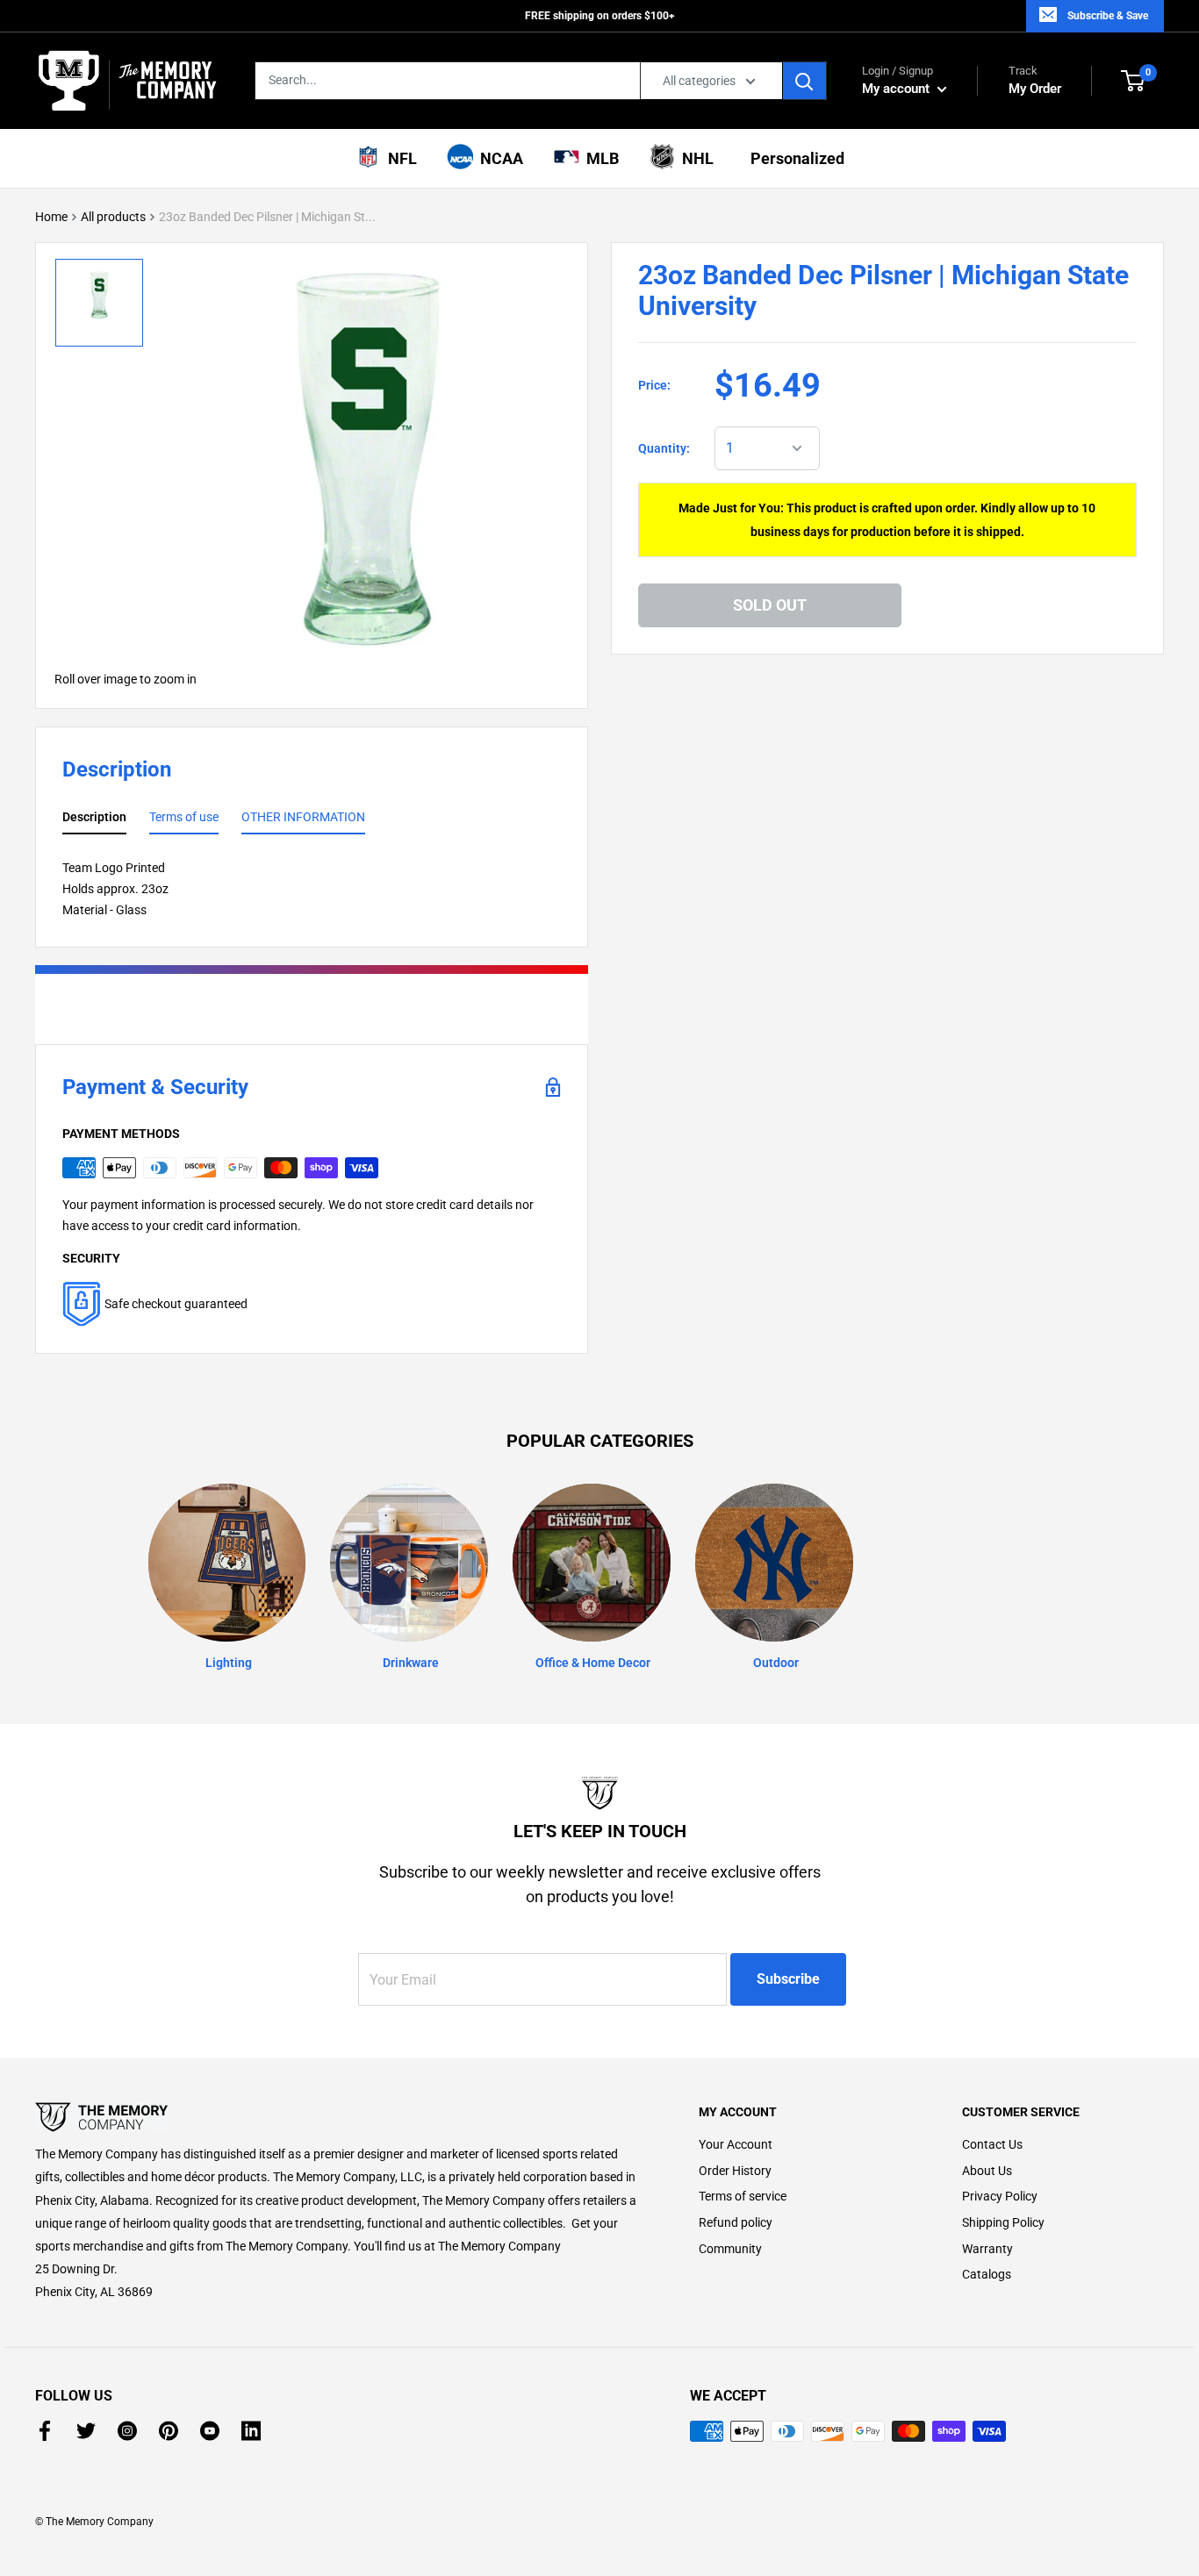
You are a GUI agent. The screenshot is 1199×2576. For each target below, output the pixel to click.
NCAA (498, 158)
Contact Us (992, 2144)
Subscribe (788, 1979)
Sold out (770, 604)
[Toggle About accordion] (336, 2117)
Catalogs (987, 2274)
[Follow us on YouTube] (210, 2431)
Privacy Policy (1000, 2196)
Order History (735, 2171)
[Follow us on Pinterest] (169, 2431)
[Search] (805, 81)
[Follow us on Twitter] (86, 2431)
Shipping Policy (1003, 2222)
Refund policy (736, 2222)
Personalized (794, 158)
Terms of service (743, 2196)
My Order (1035, 80)
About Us (987, 2171)
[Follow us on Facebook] (45, 2431)
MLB (599, 158)
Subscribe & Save (1108, 16)
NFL (399, 158)
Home (51, 217)
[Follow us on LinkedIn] (251, 2431)
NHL (694, 158)
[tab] (94, 820)
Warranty (987, 2249)
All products (113, 217)
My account (897, 89)
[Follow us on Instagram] (127, 2431)
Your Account (736, 2144)
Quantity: (664, 448)
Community (730, 2249)
